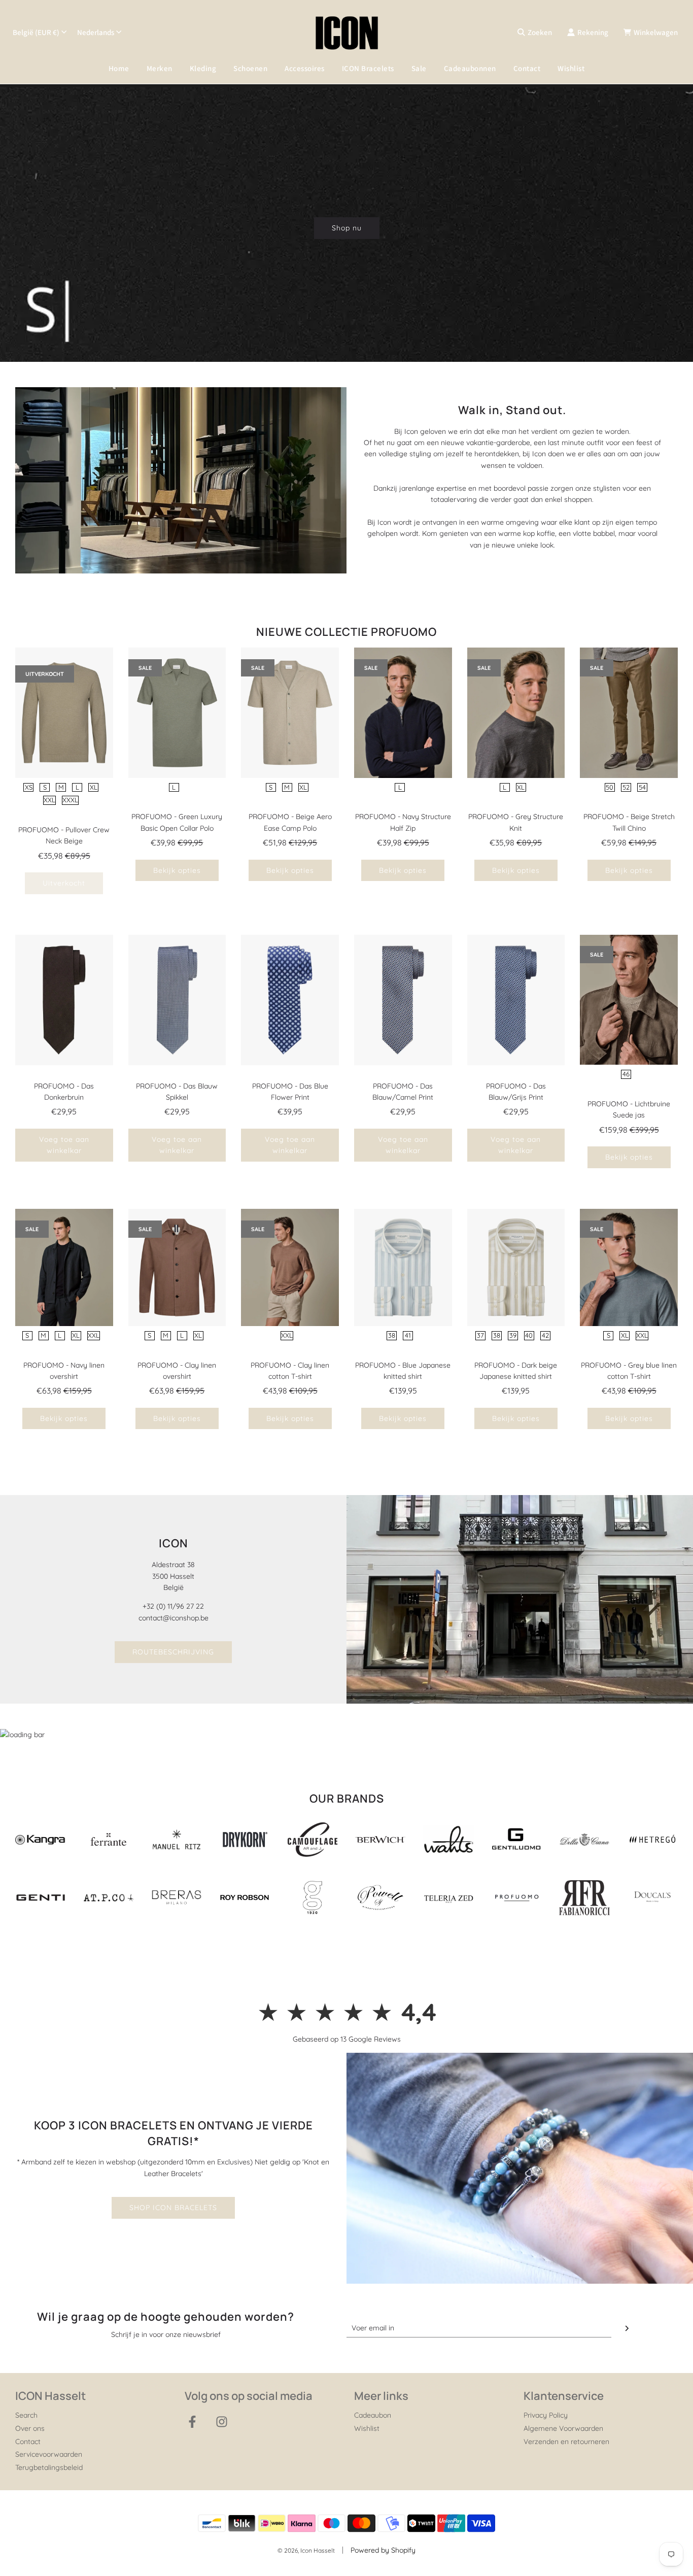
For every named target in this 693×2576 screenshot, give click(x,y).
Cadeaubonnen (470, 68)
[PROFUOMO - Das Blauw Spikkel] (177, 1000)
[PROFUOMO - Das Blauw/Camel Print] (403, 1000)
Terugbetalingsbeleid (49, 2467)
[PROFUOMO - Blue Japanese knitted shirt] (403, 1267)
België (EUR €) (36, 32)
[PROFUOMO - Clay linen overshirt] (177, 1267)
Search (26, 2415)
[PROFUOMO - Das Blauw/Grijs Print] (516, 1000)
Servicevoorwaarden (49, 2454)
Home (119, 68)
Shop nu (347, 228)
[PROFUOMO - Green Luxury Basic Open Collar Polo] (177, 713)
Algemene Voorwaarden (563, 2428)
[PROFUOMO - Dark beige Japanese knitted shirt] (516, 1267)
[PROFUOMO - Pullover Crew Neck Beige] (64, 713)
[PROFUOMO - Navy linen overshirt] (64, 1267)
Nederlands (96, 32)
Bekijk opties (177, 870)
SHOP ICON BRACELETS (173, 2208)
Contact (527, 68)
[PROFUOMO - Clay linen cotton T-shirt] (290, 1267)
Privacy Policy (546, 2415)
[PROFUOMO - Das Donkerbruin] (64, 1000)
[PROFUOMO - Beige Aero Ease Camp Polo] (290, 713)
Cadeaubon (373, 2415)
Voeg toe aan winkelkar (64, 1145)
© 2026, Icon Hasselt (306, 2550)
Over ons (30, 2428)
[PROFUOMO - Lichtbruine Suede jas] (629, 1000)
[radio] (28, 788)
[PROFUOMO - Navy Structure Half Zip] (403, 713)
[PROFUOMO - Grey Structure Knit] (516, 713)
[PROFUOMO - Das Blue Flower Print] (290, 1000)
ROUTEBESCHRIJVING (173, 1652)
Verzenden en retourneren (566, 2442)
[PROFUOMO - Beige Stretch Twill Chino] (629, 713)
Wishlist (571, 68)
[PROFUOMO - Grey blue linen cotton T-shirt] (629, 1267)
